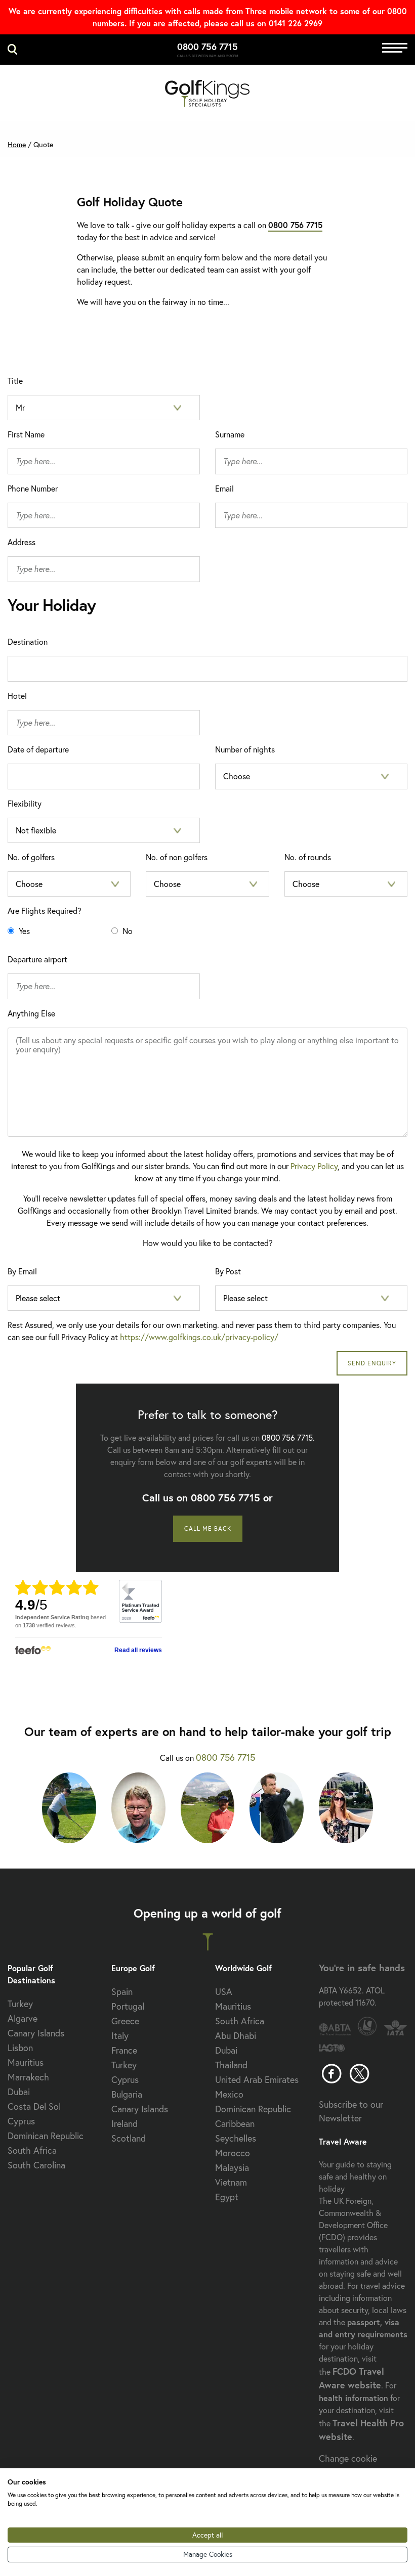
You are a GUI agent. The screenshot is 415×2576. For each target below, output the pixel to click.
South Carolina (36, 2165)
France (124, 2050)
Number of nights (245, 749)
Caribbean (235, 2123)
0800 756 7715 (207, 47)
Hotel (17, 696)
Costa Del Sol (34, 2106)
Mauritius (26, 2062)
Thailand (231, 2065)
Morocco (233, 2153)
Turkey (20, 2004)
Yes (23, 931)
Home (17, 144)
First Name (26, 434)
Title (15, 381)
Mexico (229, 2094)
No (127, 931)
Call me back (208, 1528)
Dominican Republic (46, 2136)
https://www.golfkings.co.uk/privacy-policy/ (199, 1337)
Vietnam (231, 2182)
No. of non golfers (177, 857)
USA (224, 1991)
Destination (28, 641)
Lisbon (20, 2048)
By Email (22, 1271)
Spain (122, 1991)
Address (22, 542)
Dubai (19, 2092)
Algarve (23, 2018)
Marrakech (28, 2077)
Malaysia (232, 2167)
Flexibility (25, 803)
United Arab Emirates (257, 2079)
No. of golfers (31, 857)
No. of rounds (308, 857)
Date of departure (38, 749)
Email (224, 488)
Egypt (227, 2197)
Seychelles (236, 2138)
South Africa (32, 2150)
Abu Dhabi (236, 2035)
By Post (228, 1271)
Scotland (129, 2138)
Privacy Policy (314, 1166)
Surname (230, 434)
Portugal (128, 2006)
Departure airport (37, 959)
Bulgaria (127, 2094)
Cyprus (21, 2121)
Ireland (124, 2123)
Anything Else (31, 1013)
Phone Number (33, 488)
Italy (120, 2035)
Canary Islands (36, 2033)
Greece (125, 2021)
